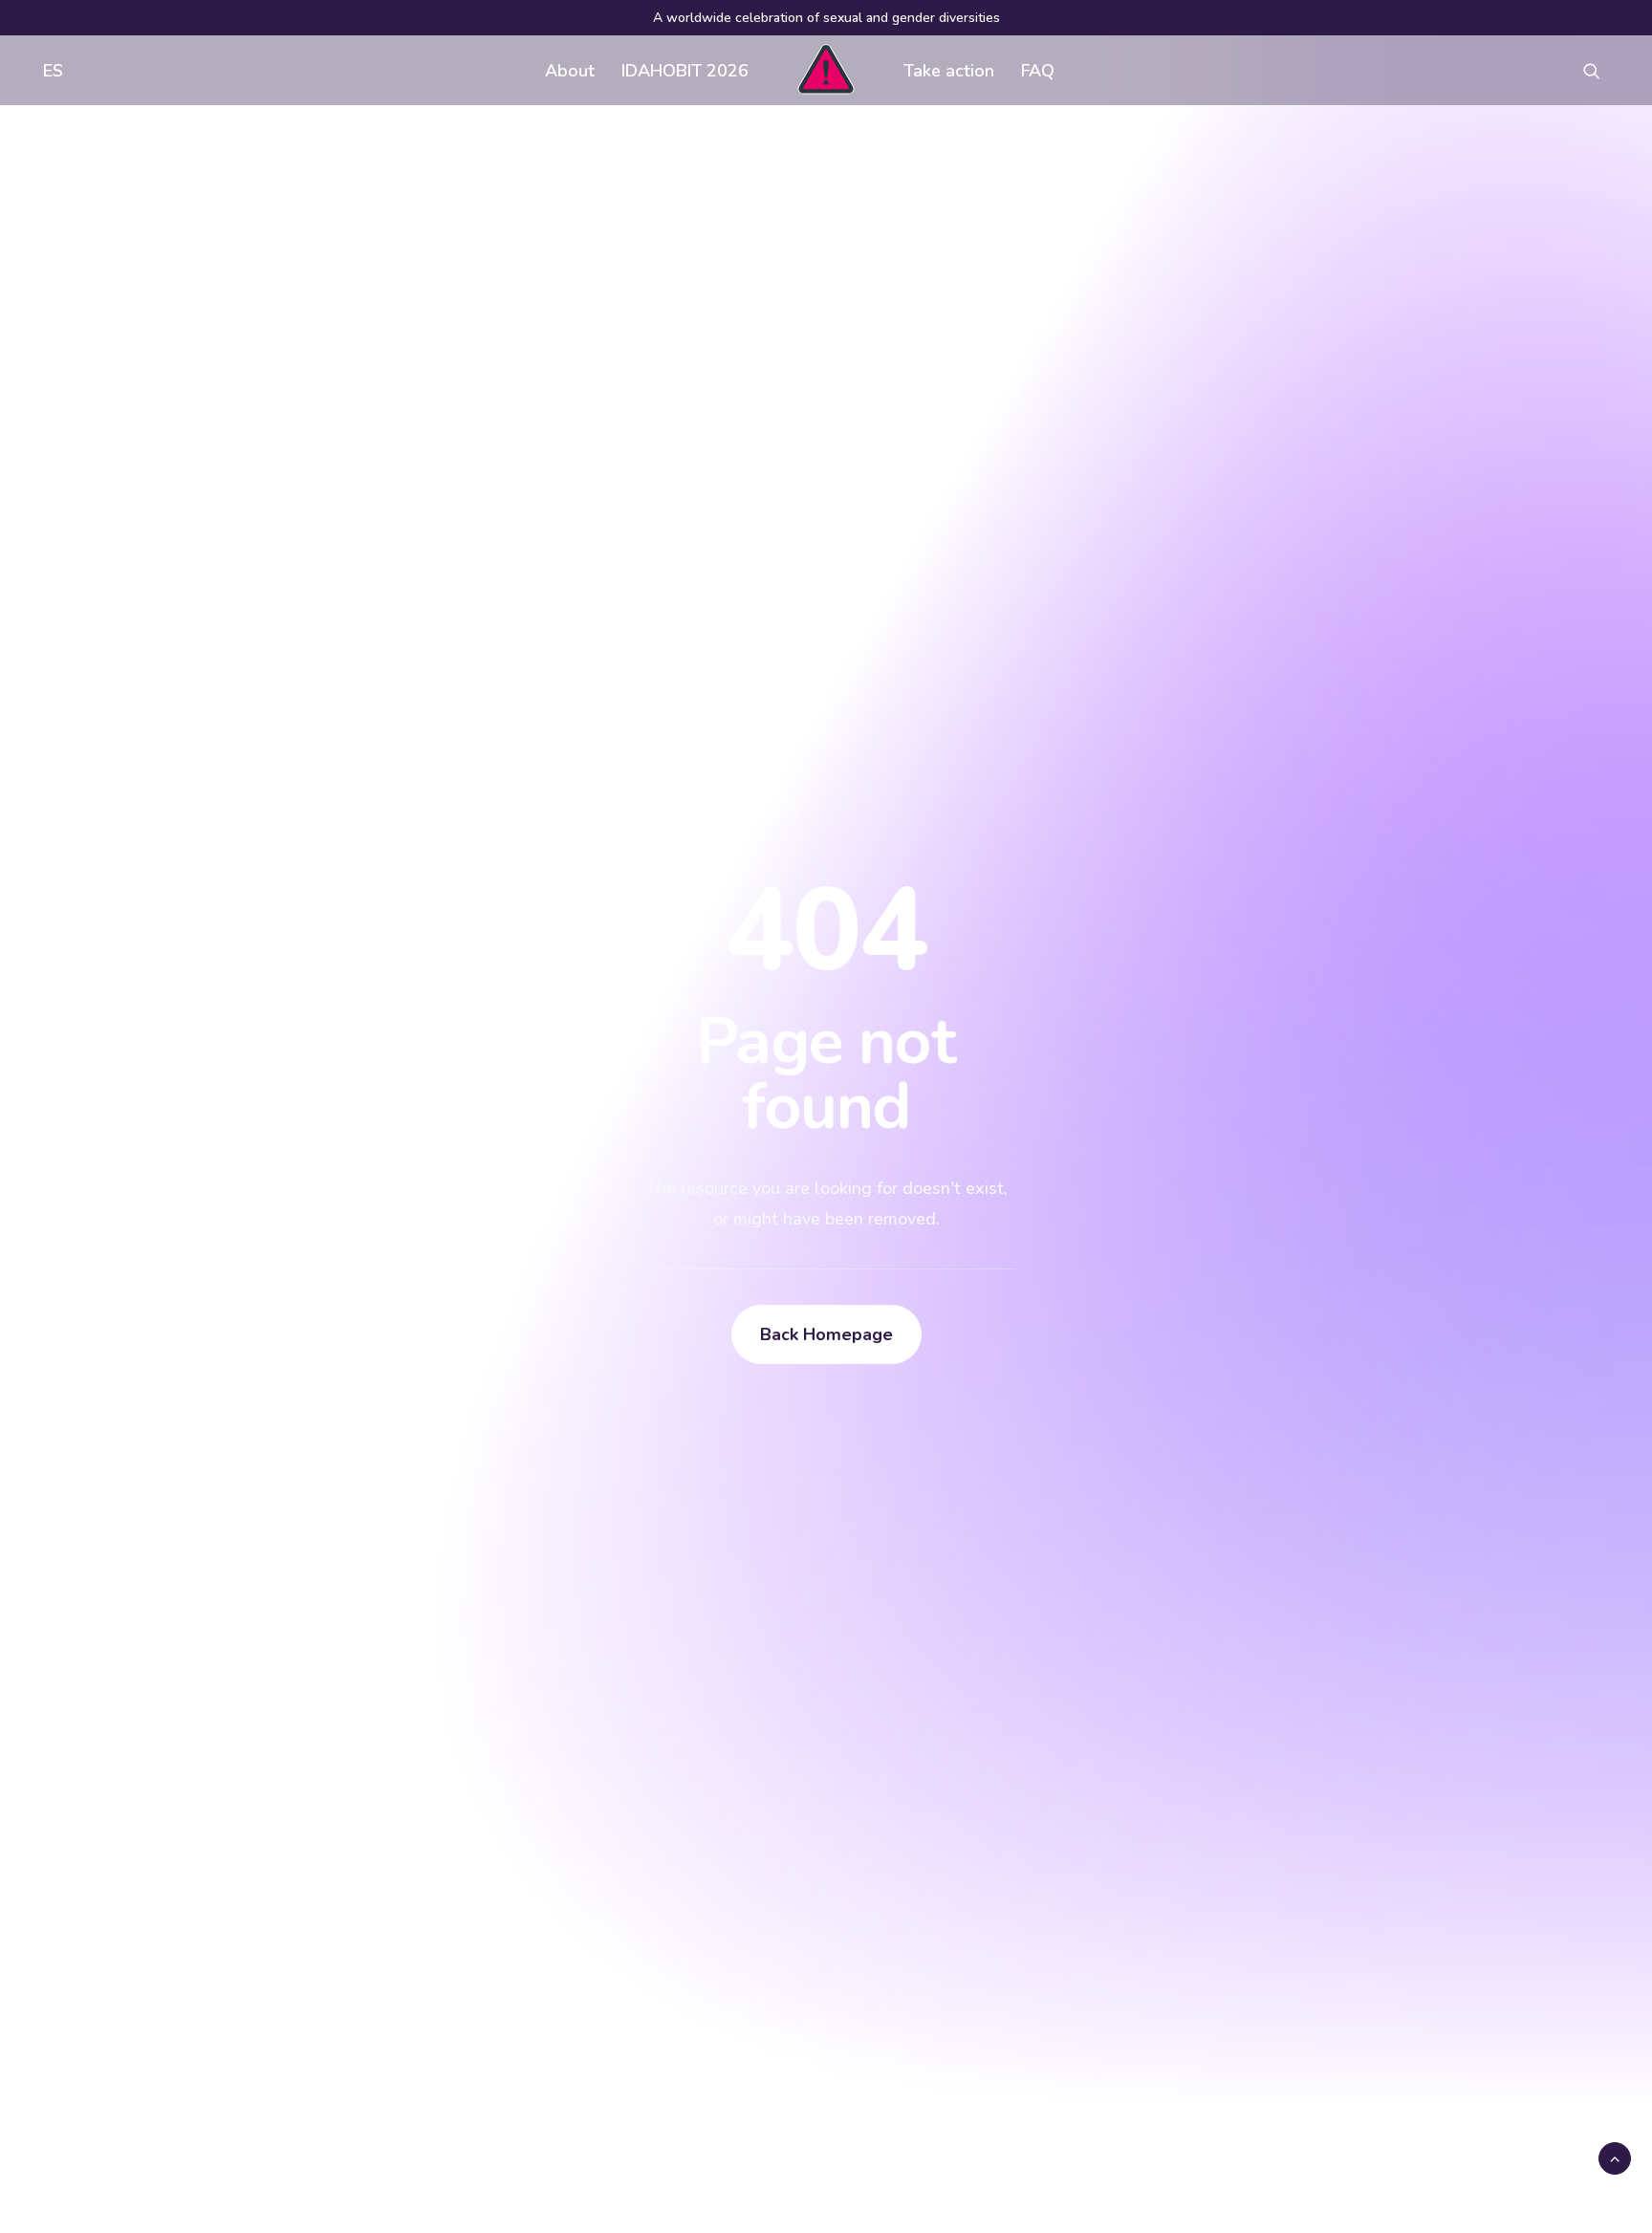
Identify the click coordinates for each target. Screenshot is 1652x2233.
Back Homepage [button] (826, 1334)
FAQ (1038, 71)
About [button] (570, 71)
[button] (1600, 70)
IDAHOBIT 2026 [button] (685, 71)
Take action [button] (949, 71)
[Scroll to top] (1615, 2157)
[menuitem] (49, 70)
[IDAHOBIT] (826, 70)
